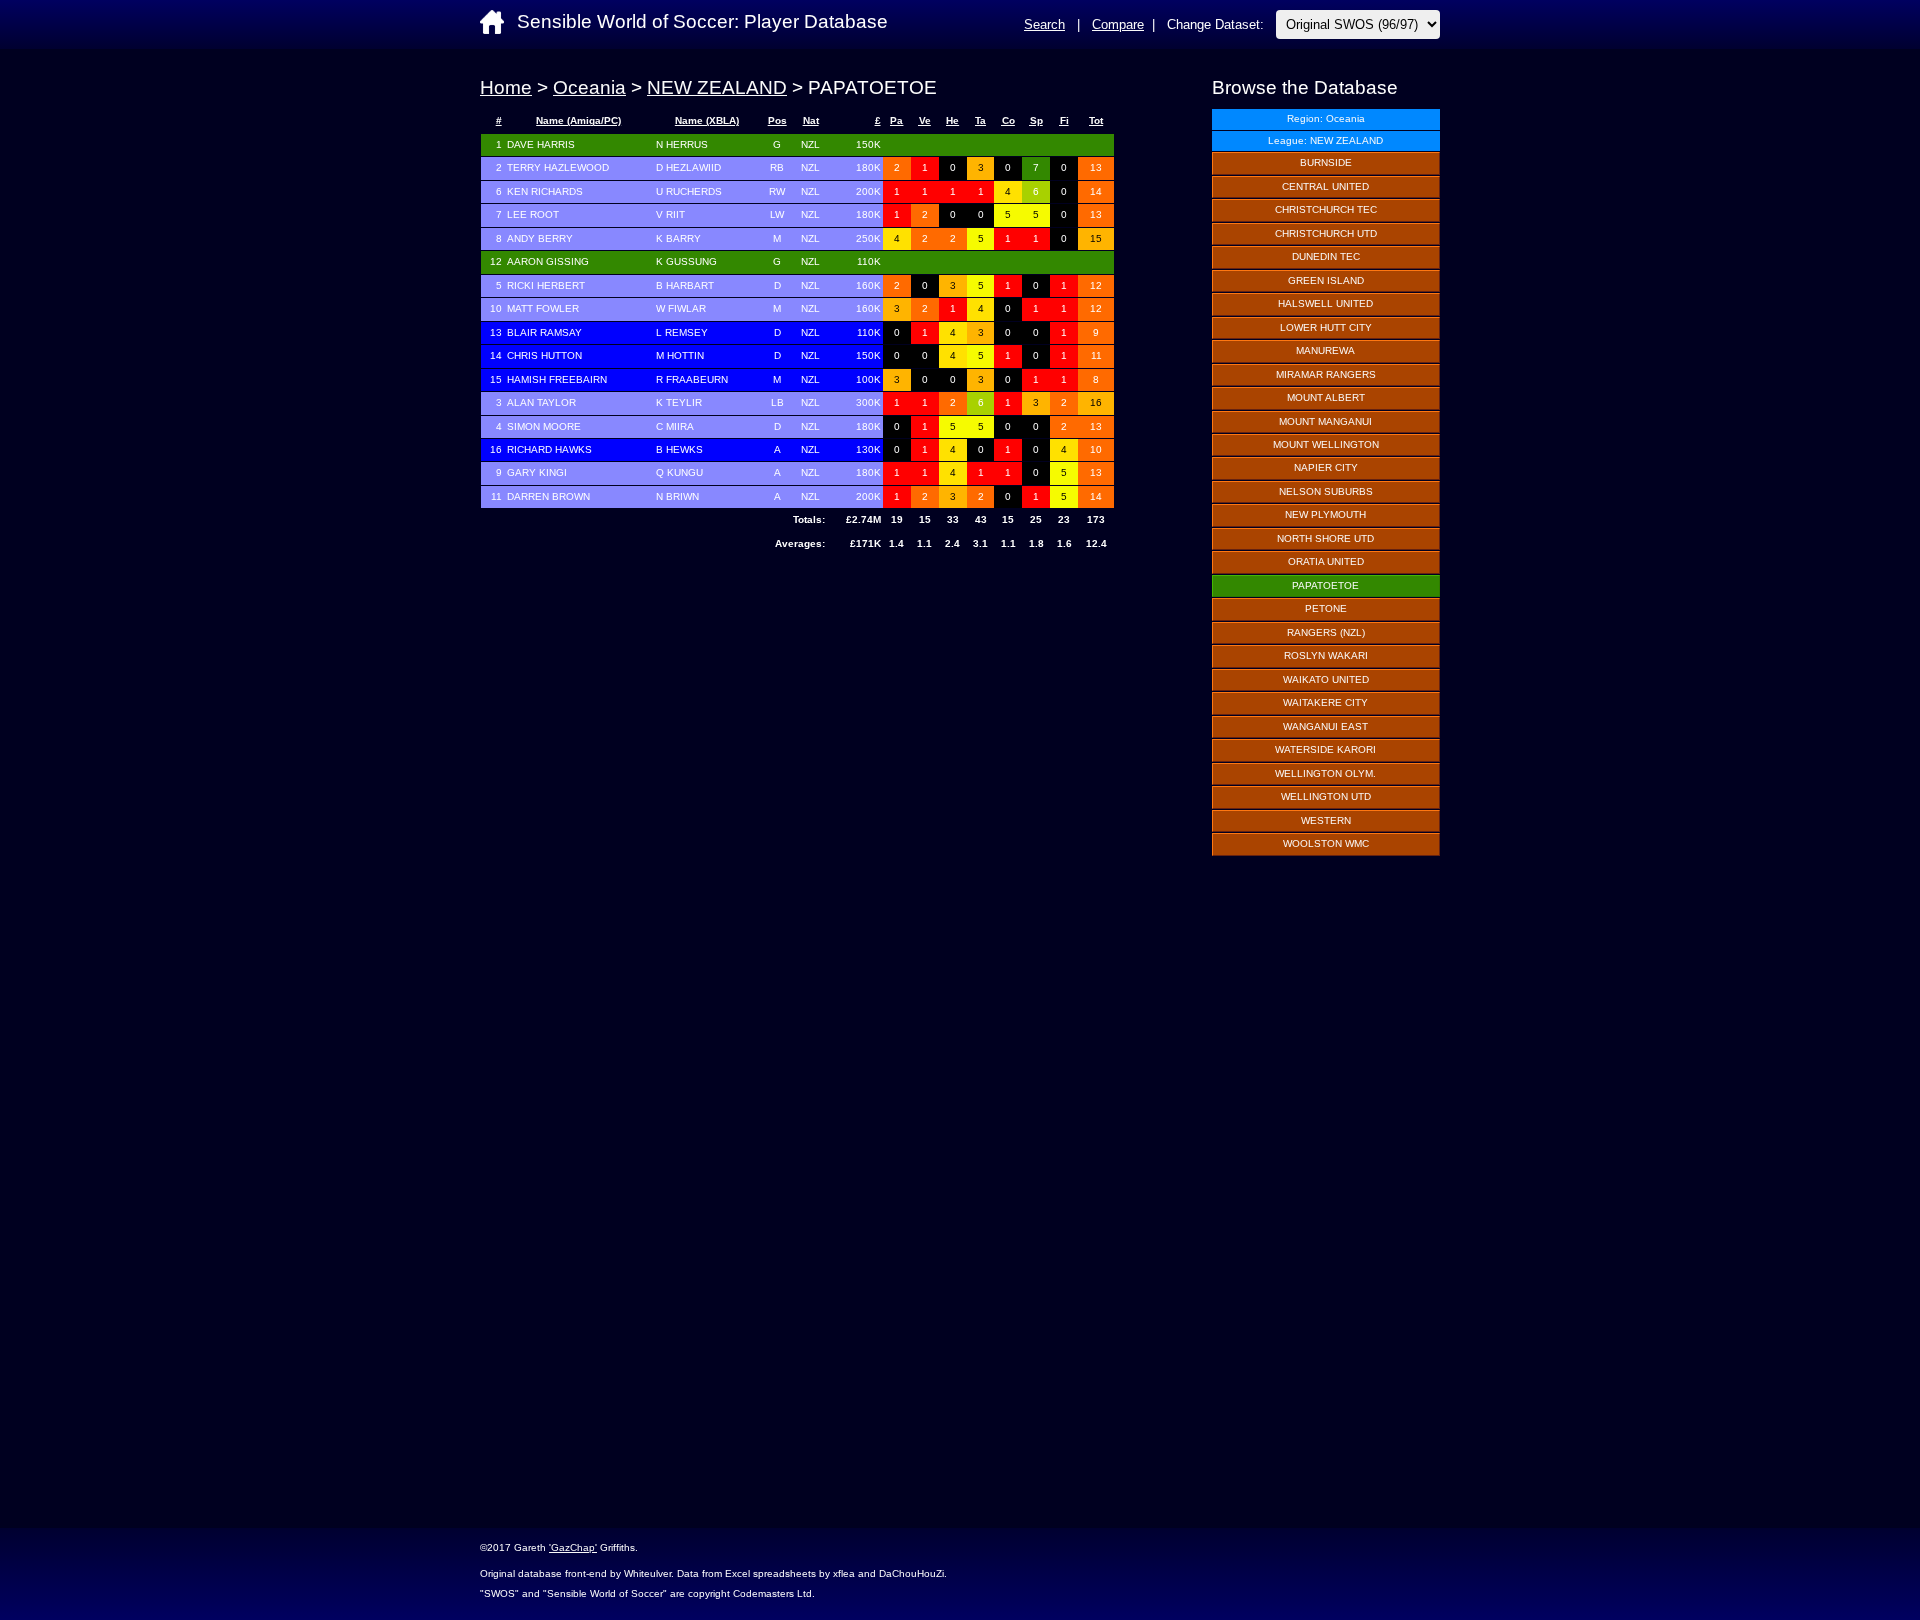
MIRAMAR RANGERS (1326, 374)
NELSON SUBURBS (1326, 491)
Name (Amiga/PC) (578, 120)
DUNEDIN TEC (1326, 256)
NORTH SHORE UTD (1325, 538)
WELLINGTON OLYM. (1325, 773)
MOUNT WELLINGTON (1326, 444)
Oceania (589, 87)
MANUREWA (1325, 350)
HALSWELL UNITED (1325, 303)
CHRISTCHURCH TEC (1326, 209)
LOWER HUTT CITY (1326, 327)
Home (506, 87)
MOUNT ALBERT (1326, 397)
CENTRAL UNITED (1325, 186)
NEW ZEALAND (717, 87)
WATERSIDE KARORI (1325, 749)
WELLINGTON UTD (1326, 796)
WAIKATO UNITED (1326, 679)
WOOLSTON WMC (1326, 843)
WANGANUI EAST (1325, 726)
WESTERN (1326, 820)
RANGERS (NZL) (1326, 632)
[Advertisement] (797, 717)
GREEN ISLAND (1326, 280)
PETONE (1326, 608)
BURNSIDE (1326, 162)
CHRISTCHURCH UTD (1326, 233)
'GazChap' (573, 1547)
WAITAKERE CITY (1325, 702)
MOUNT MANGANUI (1325, 421)
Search (1044, 24)
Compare (1118, 24)
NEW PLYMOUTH (1325, 514)
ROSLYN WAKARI (1326, 655)
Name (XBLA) (707, 120)
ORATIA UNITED (1326, 561)
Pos (777, 120)
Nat (811, 120)
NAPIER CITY (1326, 467)
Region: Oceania (1326, 118)
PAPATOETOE (1325, 585)
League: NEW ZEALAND (1325, 140)
